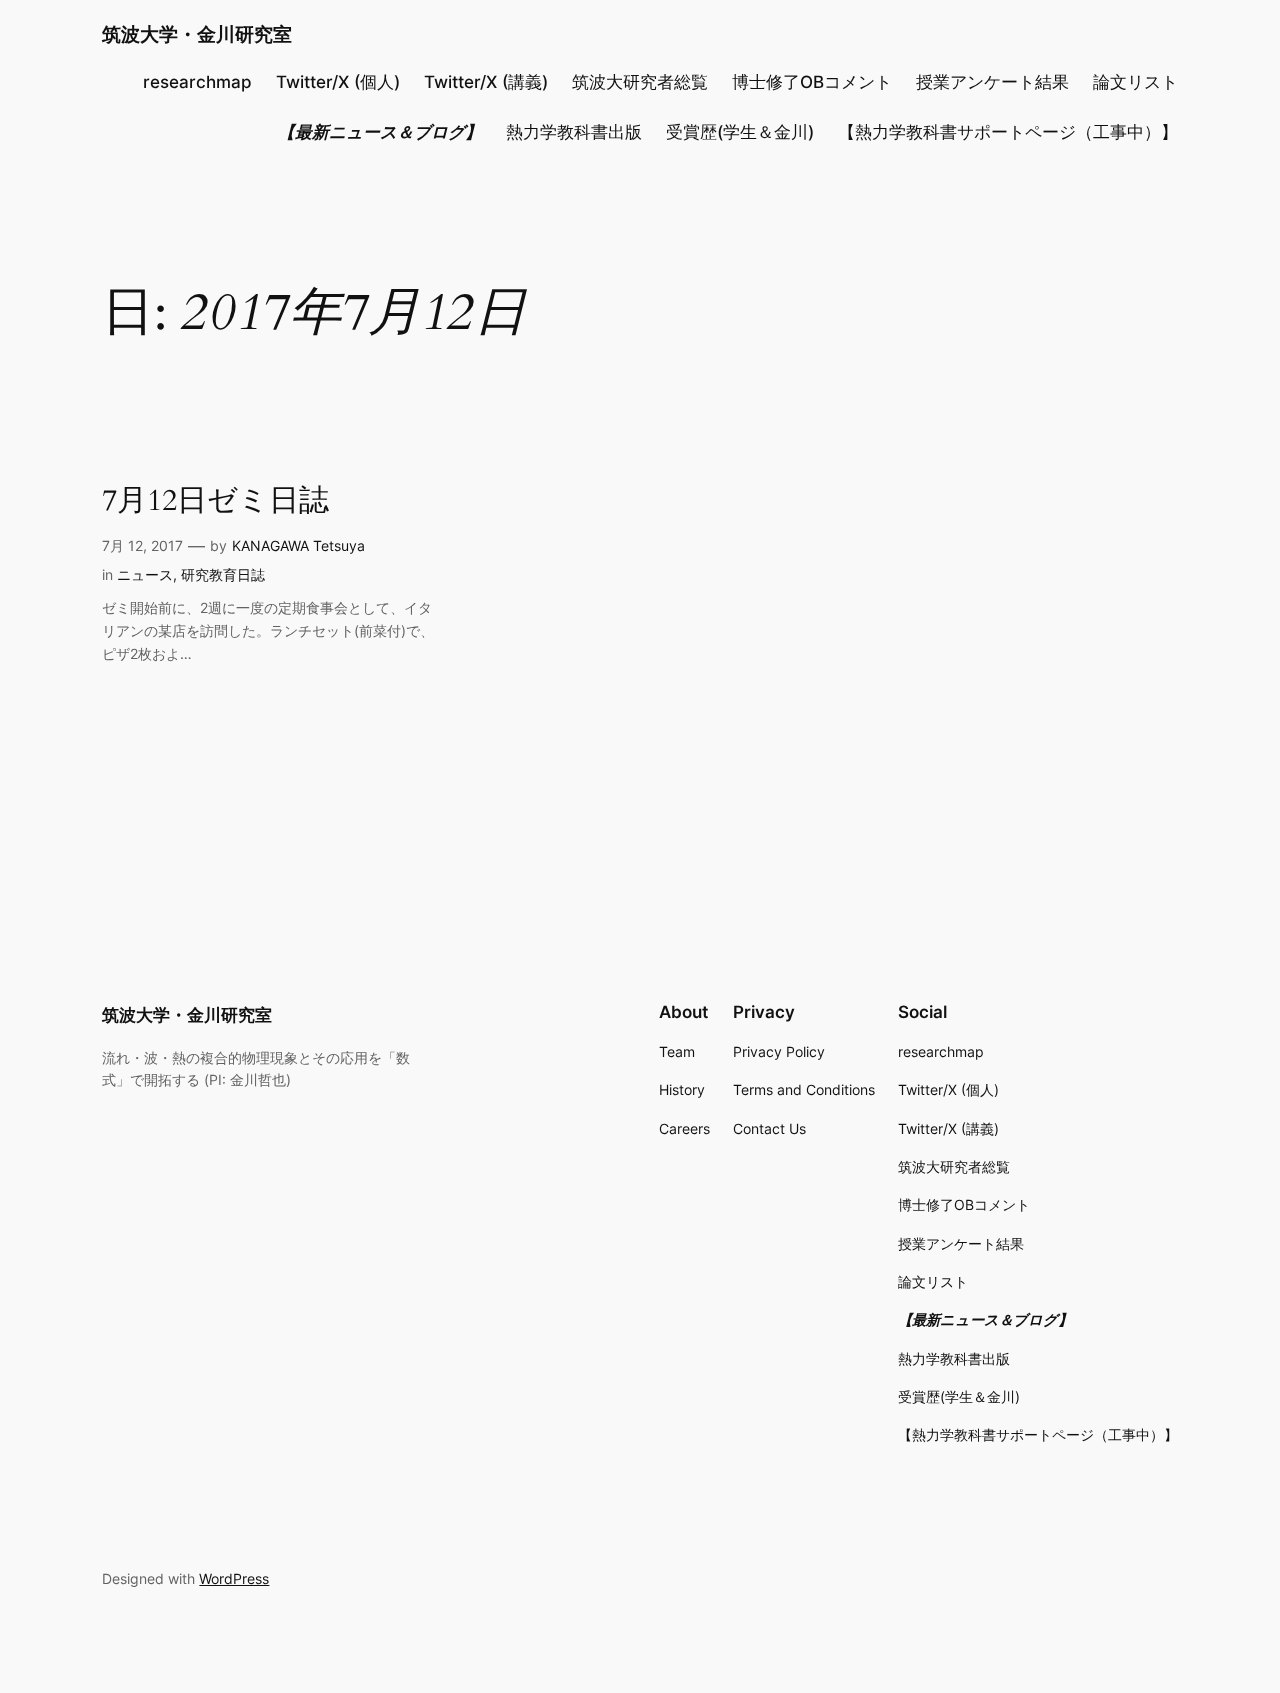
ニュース (145, 574)
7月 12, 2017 (142, 545)
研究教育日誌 (223, 574)
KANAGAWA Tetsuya (298, 545)
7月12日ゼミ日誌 (215, 502)
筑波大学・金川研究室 (197, 34)
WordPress (234, 1578)
